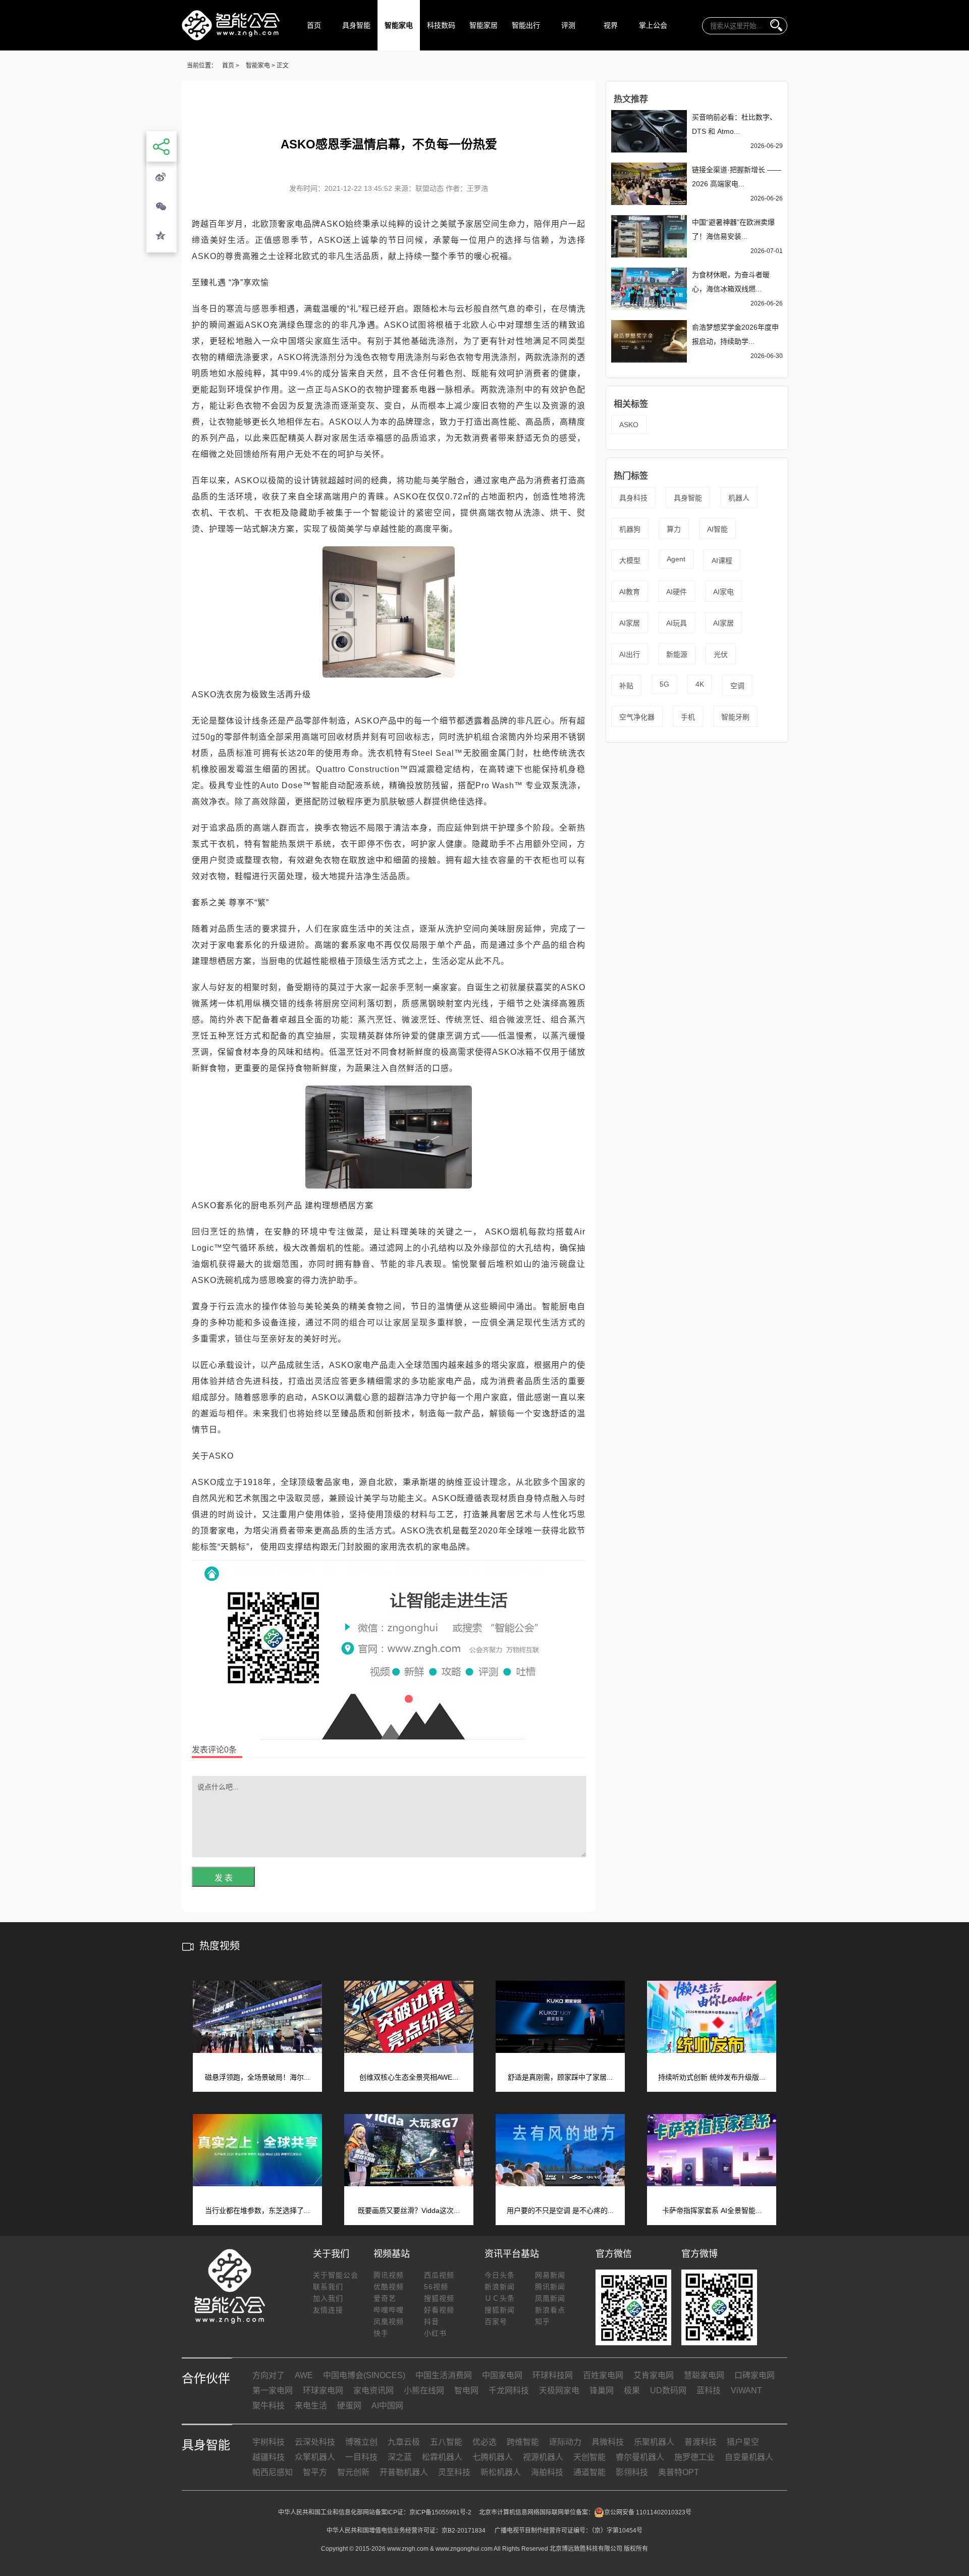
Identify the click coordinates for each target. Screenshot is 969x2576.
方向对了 (268, 2375)
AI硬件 (677, 592)
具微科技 (608, 2442)
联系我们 (328, 2287)
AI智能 (717, 529)
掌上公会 (653, 25)
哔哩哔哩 (389, 2310)
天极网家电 (559, 2390)
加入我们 (328, 2298)
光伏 (721, 654)
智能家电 (399, 25)
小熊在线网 (424, 2390)
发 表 (224, 1878)
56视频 (436, 2287)
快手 (381, 2333)
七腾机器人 (493, 2457)
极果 (632, 2390)
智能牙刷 (735, 717)
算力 (674, 529)
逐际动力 (565, 2442)
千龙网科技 (509, 2390)
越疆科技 (268, 2457)
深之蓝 (400, 2457)
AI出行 (630, 654)
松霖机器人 (442, 2457)
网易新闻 (550, 2275)
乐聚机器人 (654, 2442)
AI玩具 (677, 623)
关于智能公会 (336, 2275)
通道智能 (589, 2472)
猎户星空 (743, 2442)
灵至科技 (454, 2472)
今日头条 (500, 2275)
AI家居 (630, 623)
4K (700, 684)
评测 (568, 25)
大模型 (630, 560)
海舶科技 (547, 2472)
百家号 (496, 2322)
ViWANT (746, 2390)
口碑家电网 (755, 2375)
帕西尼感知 (273, 2472)
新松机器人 (501, 2472)
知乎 (543, 2322)
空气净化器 (637, 717)
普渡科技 (701, 2442)
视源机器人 (543, 2457)
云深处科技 (315, 2442)
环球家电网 (323, 2390)
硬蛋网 (349, 2406)
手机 (688, 717)
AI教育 (630, 592)
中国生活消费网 (444, 2375)
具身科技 (633, 498)
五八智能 (446, 2442)
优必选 (484, 2442)
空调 (737, 686)
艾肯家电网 (654, 2375)
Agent (676, 559)
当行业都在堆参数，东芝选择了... (257, 2210)
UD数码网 (668, 2390)
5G (664, 684)
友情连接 (328, 2310)
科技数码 (441, 25)
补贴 (626, 686)
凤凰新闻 (550, 2298)
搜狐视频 (439, 2298)
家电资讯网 (373, 2390)
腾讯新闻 (550, 2287)
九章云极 (404, 2442)
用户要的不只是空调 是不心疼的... (560, 2210)
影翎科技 (632, 2472)
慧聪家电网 (704, 2375)
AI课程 (722, 560)
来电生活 (311, 2406)
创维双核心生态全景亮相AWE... (409, 2077)
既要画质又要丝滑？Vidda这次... (409, 2210)
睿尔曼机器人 (640, 2457)
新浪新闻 (500, 2287)
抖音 (432, 2322)
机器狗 (630, 529)
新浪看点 (550, 2310)
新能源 (677, 654)
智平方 (315, 2472)
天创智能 (589, 2457)
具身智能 (356, 25)
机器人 (739, 498)
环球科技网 (553, 2375)
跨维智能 (523, 2442)
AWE (304, 2375)
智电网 (466, 2390)
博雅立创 (361, 2442)
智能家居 (483, 25)
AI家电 (723, 592)
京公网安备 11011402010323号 (648, 2512)
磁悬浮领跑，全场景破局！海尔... (257, 2077)
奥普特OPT (679, 2472)
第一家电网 (273, 2390)
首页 (314, 25)
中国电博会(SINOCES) (364, 2375)
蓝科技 (709, 2390)
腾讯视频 (389, 2275)
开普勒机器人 (404, 2472)
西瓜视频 (439, 2275)
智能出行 (526, 25)
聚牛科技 (268, 2406)
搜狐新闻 (500, 2310)
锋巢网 (602, 2390)
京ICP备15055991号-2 (440, 2512)
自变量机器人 (749, 2457)
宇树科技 (268, 2442)
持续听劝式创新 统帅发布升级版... (712, 2077)
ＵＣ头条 (500, 2298)
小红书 (435, 2333)
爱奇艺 (385, 2298)
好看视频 (439, 2310)
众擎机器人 (315, 2457)
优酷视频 (389, 2287)
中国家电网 (502, 2375)
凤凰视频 (389, 2322)
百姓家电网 (603, 2375)
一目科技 (361, 2457)
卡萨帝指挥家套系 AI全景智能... (712, 2210)
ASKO (629, 425)
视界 (611, 25)
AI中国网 (387, 2406)
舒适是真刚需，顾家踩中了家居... (560, 2077)
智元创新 (353, 2472)
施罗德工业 (694, 2457)
